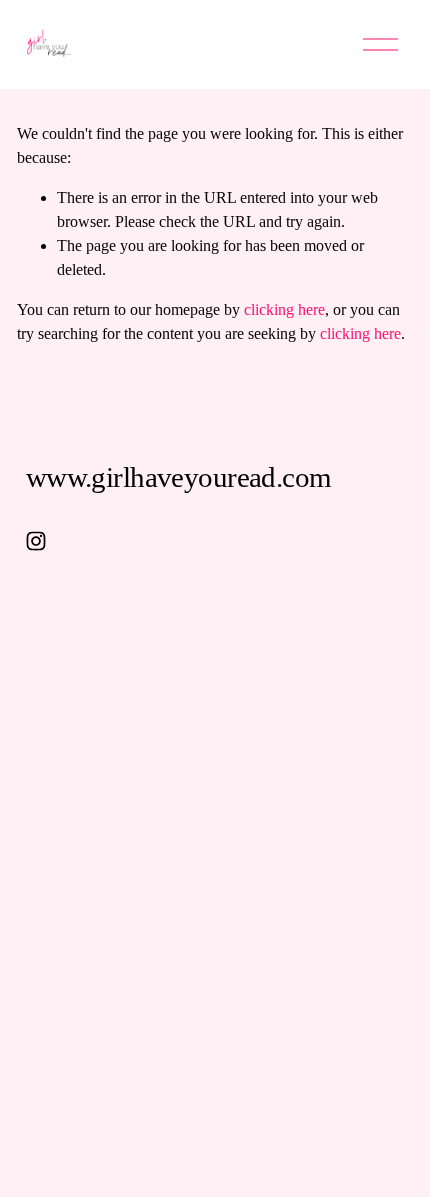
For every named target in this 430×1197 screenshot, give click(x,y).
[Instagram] (36, 541)
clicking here (284, 309)
